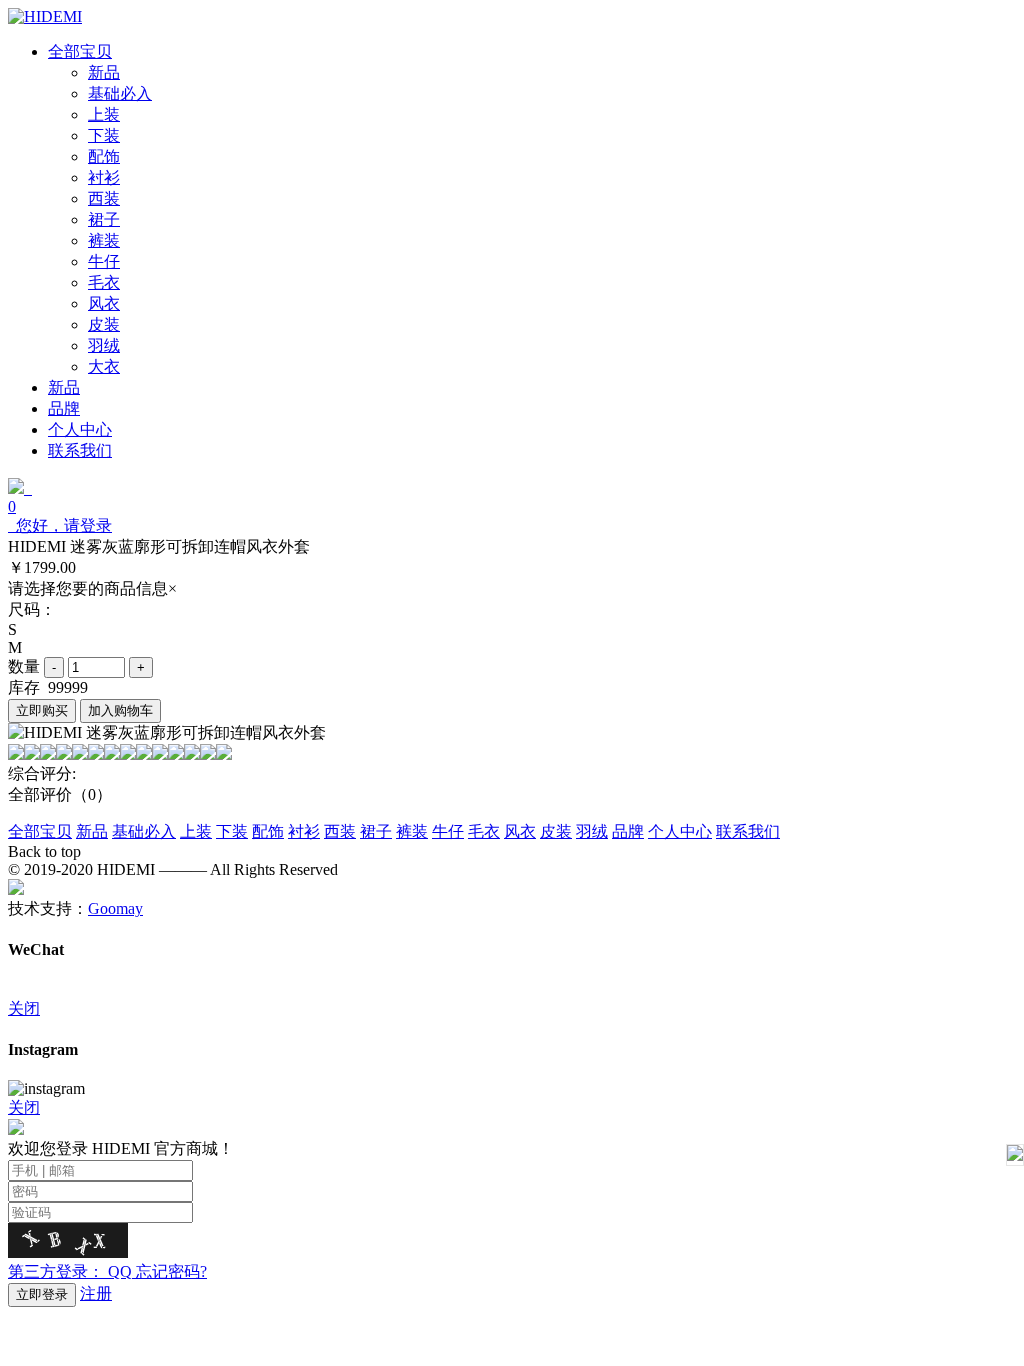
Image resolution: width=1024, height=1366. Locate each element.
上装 (196, 831)
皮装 (556, 831)
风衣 (520, 831)
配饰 (268, 831)
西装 (340, 831)
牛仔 (448, 831)
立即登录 (42, 1294)
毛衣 (484, 831)
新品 (92, 831)
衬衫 (304, 831)
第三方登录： (70, 1271)
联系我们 (748, 831)
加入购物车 (120, 710)
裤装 (412, 831)
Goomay (115, 908)
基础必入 (144, 831)
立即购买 (42, 710)
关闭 (24, 1008)
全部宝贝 (40, 831)
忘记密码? (171, 1271)
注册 (96, 1293)
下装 (232, 831)
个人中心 (680, 831)
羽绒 (592, 831)
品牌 (628, 831)
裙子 (376, 831)
